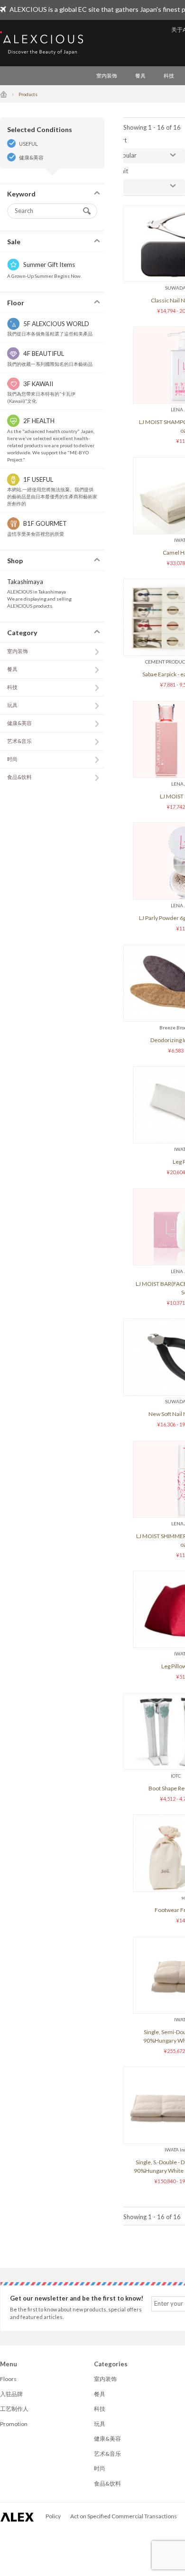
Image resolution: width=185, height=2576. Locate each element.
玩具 (12, 705)
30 (119, 186)
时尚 (12, 759)
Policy (53, 2516)
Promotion (14, 2424)
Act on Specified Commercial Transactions (124, 2516)
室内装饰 (107, 75)
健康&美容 (31, 157)
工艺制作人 (14, 2409)
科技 (169, 75)
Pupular (126, 155)
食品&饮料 (19, 777)
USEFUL (28, 144)
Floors (8, 2379)
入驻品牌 (11, 2394)
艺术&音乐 (19, 741)
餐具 (140, 75)
